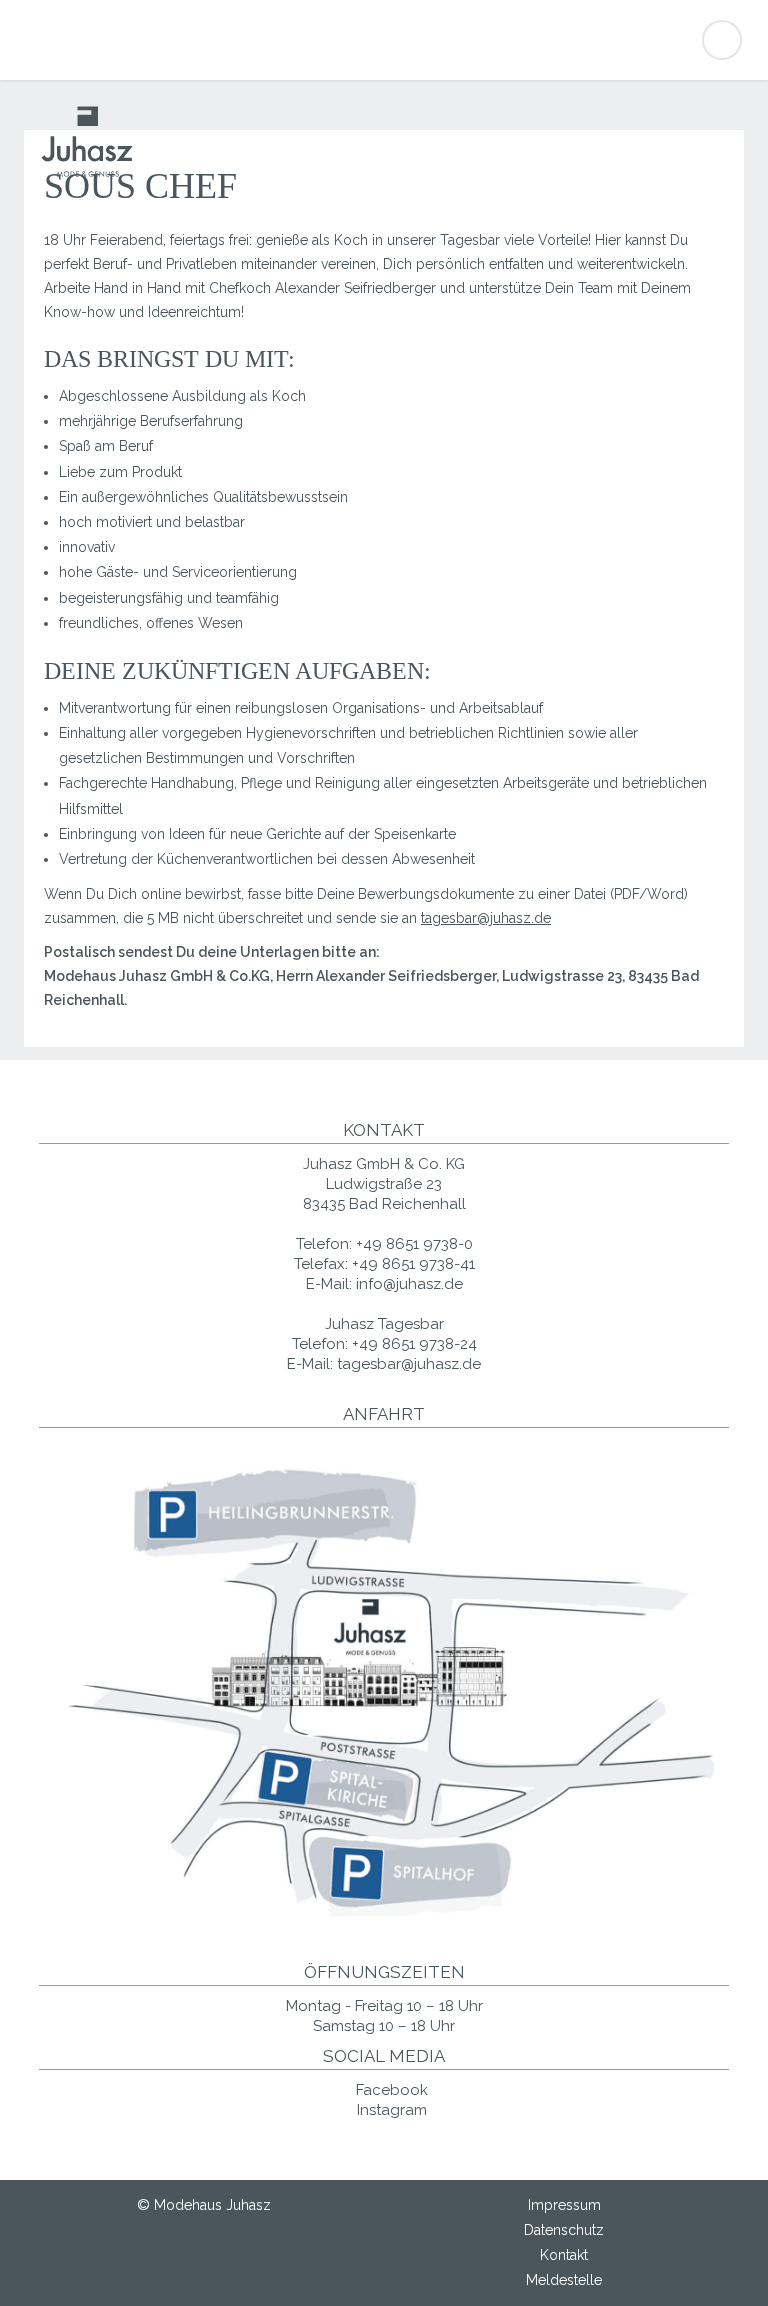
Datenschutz (564, 2230)
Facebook (390, 2090)
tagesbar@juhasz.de (486, 918)
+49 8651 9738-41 (413, 1264)
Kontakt (564, 2255)
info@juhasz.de (409, 1284)
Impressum (564, 2205)
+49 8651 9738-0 (414, 1244)
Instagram (390, 2110)
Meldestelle (564, 2280)
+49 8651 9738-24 (414, 1344)
